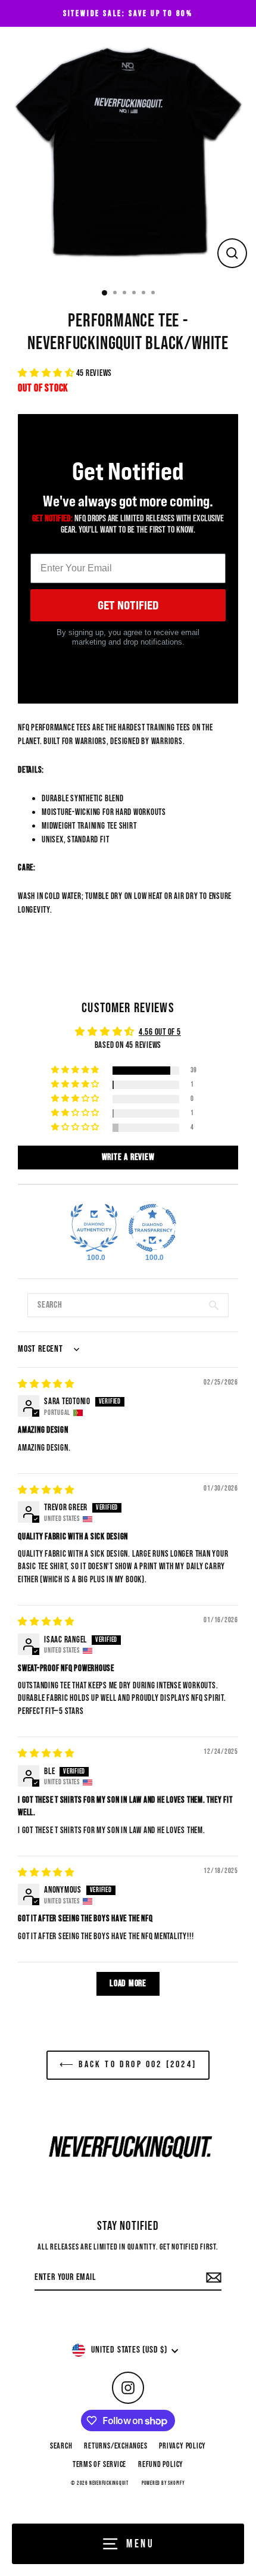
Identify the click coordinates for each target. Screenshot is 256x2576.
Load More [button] (128, 1984)
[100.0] (94, 1228)
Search (61, 2446)
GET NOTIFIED (128, 605)
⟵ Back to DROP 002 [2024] (128, 2065)
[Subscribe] (212, 2278)
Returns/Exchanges (115, 2446)
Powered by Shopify (163, 2483)
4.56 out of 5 (160, 1032)
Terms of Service (99, 2465)
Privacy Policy (182, 2446)
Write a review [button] (128, 1157)
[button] (47, 373)
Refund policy (161, 2465)
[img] (46, 1384)
